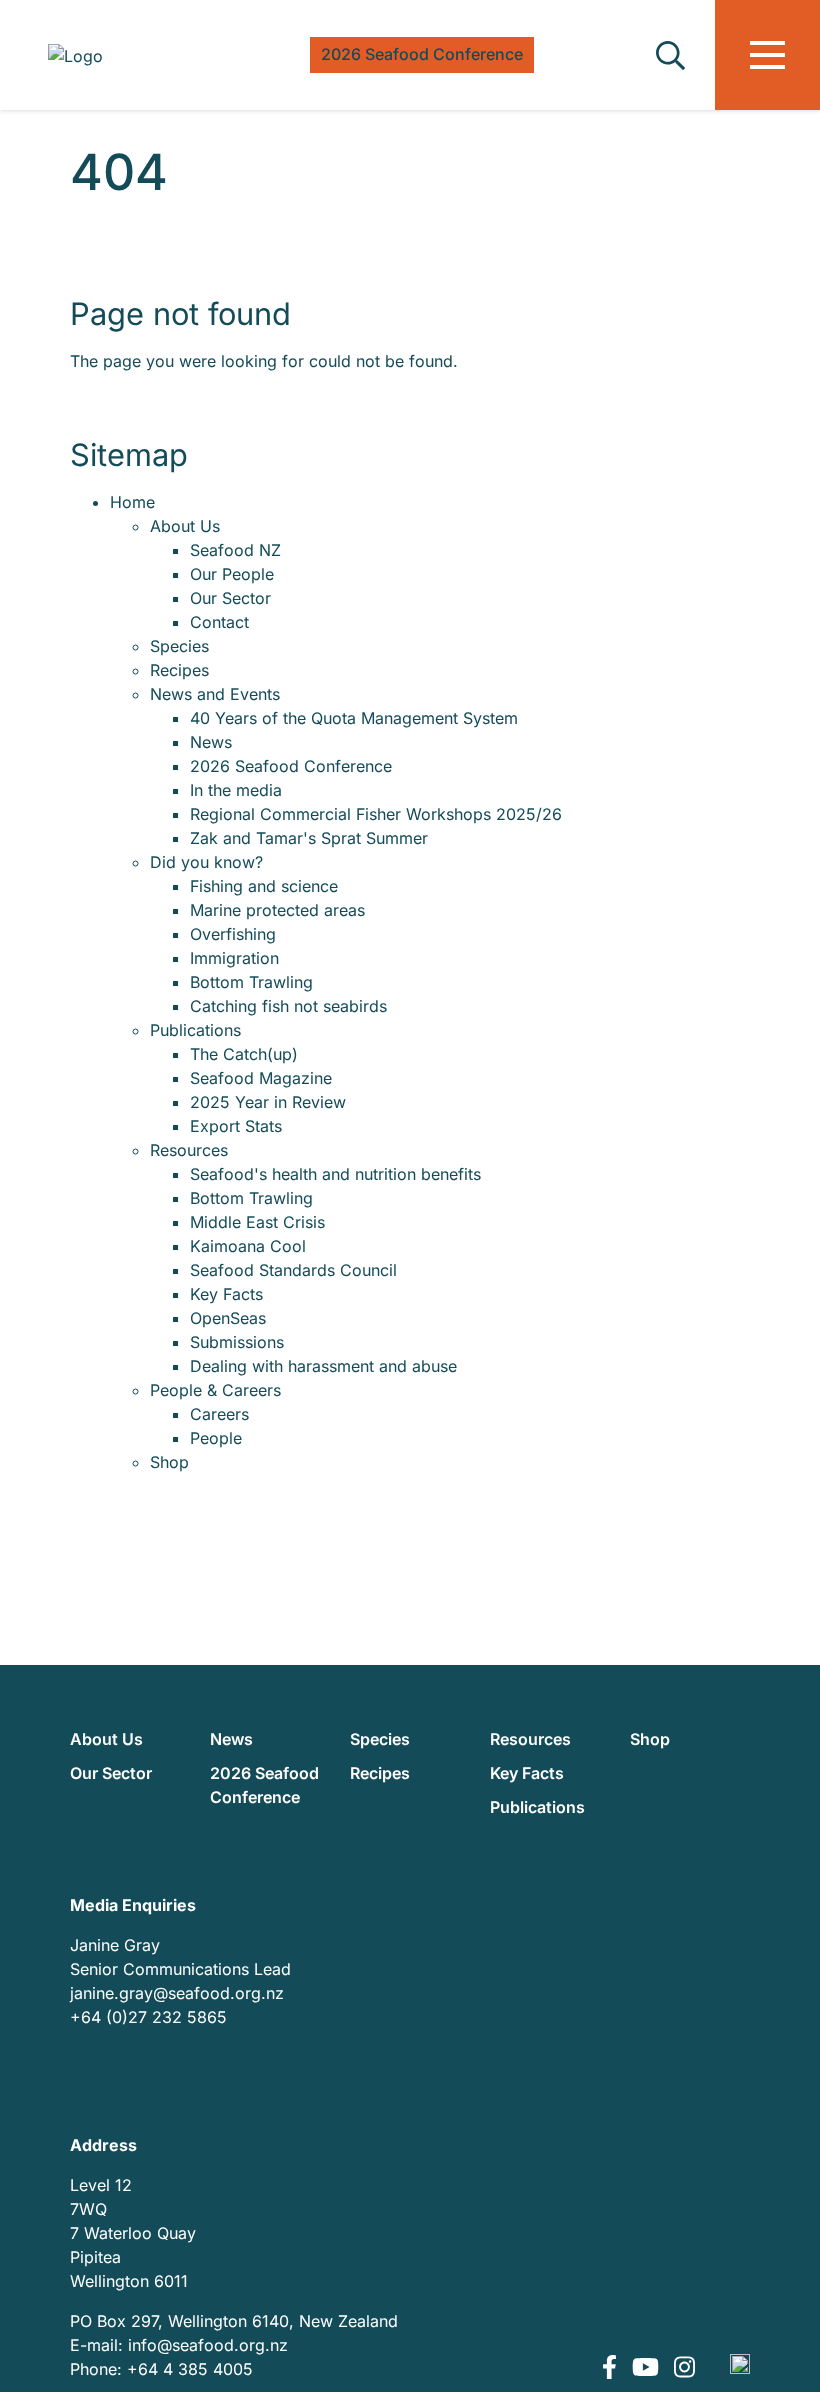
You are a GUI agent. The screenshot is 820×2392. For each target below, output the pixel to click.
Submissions (237, 1342)
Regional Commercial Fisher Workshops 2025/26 (376, 814)
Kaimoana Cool (248, 1246)
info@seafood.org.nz (208, 2345)
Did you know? (206, 862)
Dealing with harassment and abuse (323, 1366)
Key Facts (226, 1294)
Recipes (179, 670)
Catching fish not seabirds (288, 1006)
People (216, 1438)
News (211, 742)
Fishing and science (264, 886)
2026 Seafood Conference (291, 766)
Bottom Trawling (251, 982)
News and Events (215, 694)
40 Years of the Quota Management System (354, 718)
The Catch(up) (244, 1054)
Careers (219, 1414)
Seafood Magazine (261, 1078)
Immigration (234, 958)
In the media (236, 790)
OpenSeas (228, 1318)
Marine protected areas (277, 910)
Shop (169, 1462)
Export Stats (236, 1126)
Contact (219, 622)
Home (132, 502)
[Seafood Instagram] (684, 2369)
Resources (189, 1150)
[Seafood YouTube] (648, 2369)
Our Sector (230, 598)
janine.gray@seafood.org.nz (177, 1993)
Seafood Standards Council (293, 1270)
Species (179, 646)
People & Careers (215, 1390)
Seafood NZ (235, 550)
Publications (195, 1030)
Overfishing (233, 934)
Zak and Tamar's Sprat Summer (309, 838)
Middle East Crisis (257, 1222)
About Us (185, 526)
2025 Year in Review (268, 1102)
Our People (232, 574)
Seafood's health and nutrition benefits (335, 1174)
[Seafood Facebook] (612, 2369)
